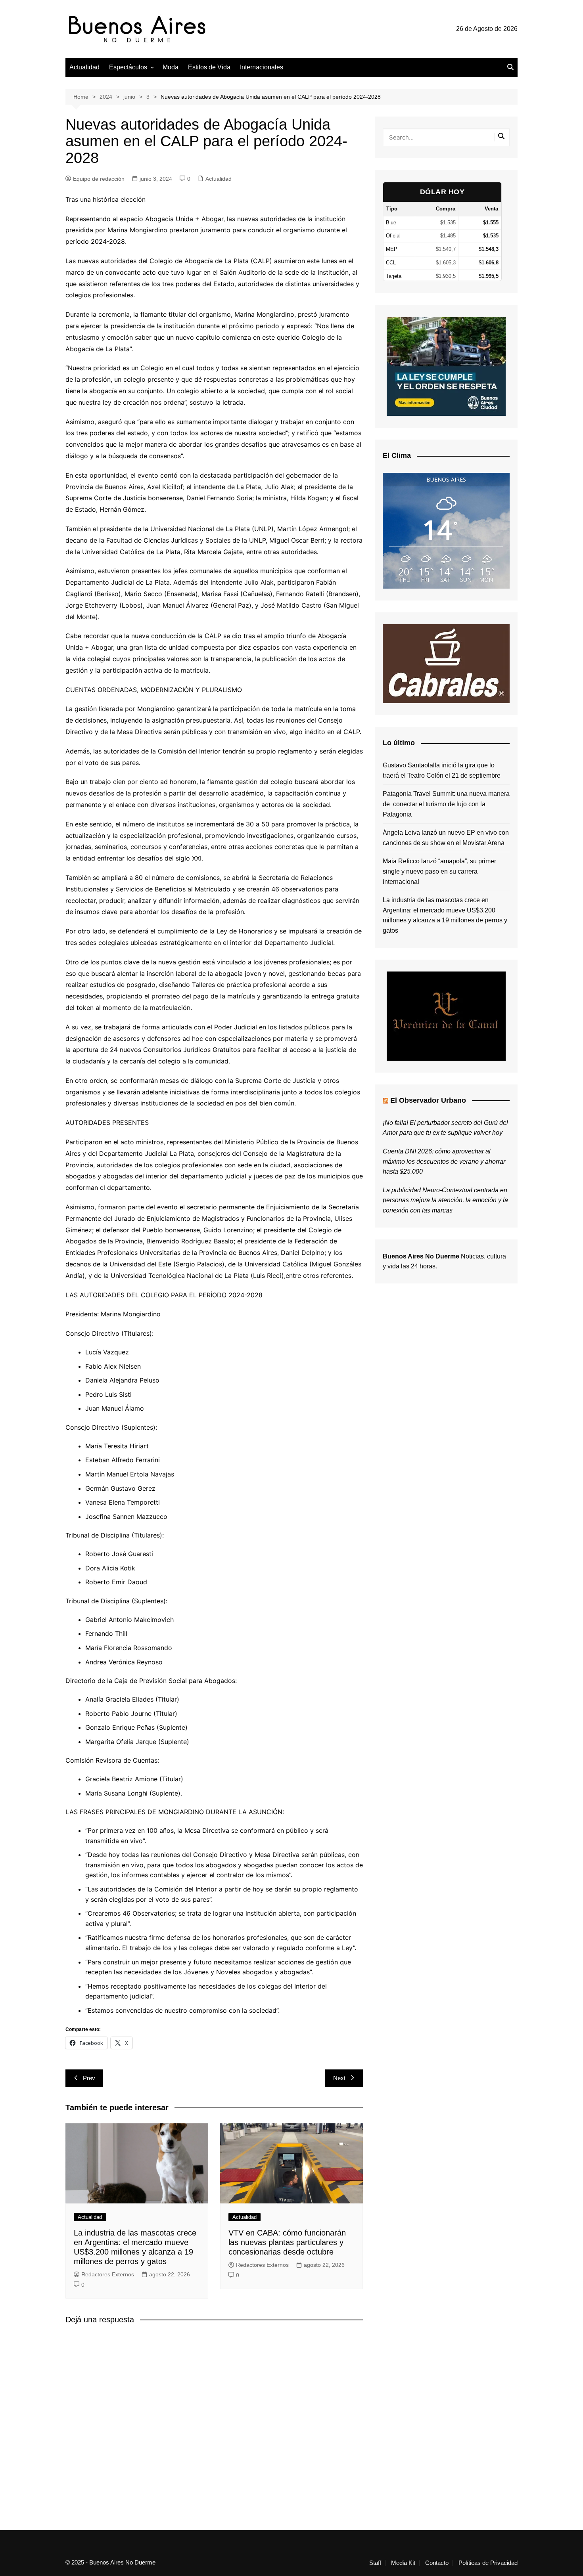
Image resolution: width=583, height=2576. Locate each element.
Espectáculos (128, 67)
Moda (171, 67)
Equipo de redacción (99, 179)
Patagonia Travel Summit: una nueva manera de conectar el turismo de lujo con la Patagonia (446, 804)
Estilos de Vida (209, 67)
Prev (89, 2078)
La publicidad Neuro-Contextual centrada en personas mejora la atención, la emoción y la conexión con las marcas (445, 1200)
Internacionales (262, 67)
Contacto (437, 2563)
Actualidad (84, 67)
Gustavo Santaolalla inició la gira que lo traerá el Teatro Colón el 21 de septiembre (442, 770)
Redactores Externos (108, 2274)
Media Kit (403, 2563)
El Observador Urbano (428, 1100)
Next (339, 2078)
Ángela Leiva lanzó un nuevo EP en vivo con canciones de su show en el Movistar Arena (446, 838)
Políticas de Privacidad (488, 2563)
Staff (375, 2563)
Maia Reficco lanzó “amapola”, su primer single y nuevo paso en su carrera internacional (439, 871)
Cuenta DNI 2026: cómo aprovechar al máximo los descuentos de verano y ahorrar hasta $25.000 (444, 1161)
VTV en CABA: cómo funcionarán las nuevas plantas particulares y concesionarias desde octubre (287, 2242)
